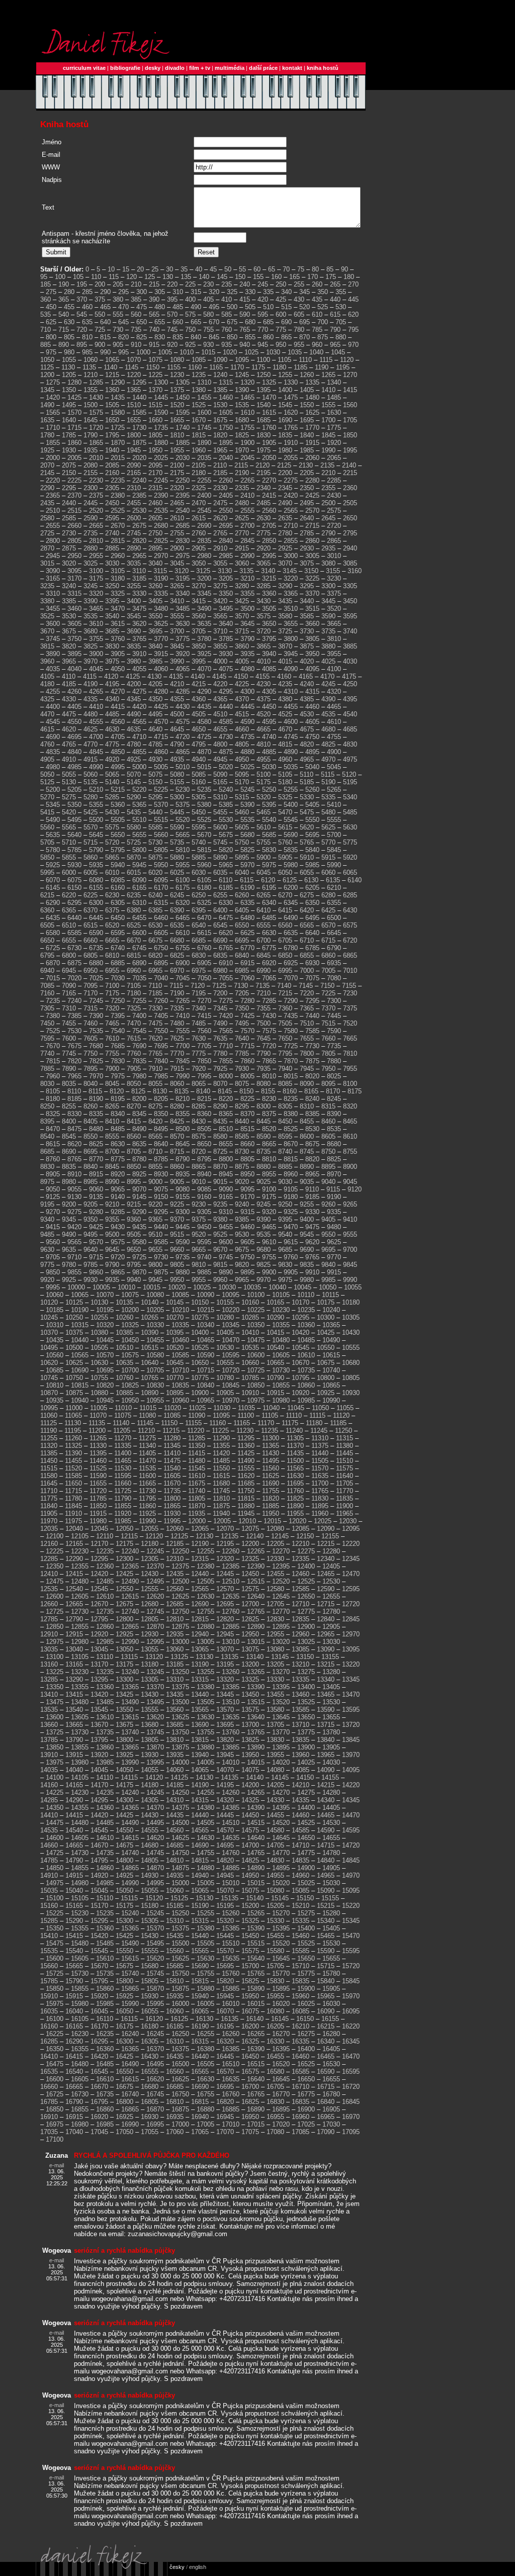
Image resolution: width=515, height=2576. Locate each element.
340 (286, 292)
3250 (112, 586)
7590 (334, 1031)
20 (140, 269)
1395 (264, 390)
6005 (91, 872)
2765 (220, 533)
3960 (47, 661)
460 (87, 307)
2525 (118, 511)
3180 (118, 578)
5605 (242, 827)
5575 (112, 827)
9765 (312, 1257)
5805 (161, 850)
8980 (69, 1182)
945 (263, 345)
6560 (285, 925)
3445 (328, 601)
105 (78, 277)
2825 (161, 541)
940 (245, 345)
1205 (69, 375)
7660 (328, 1038)
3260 (155, 586)
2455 (134, 503)
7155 (349, 986)
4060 (161, 669)
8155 (268, 1091)
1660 (155, 420)
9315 (247, 1212)
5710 (69, 842)
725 (100, 330)
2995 (269, 556)
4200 (134, 684)
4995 (118, 767)
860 (268, 337)
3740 (350, 631)
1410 (328, 390)
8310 (307, 1106)
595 (263, 314)
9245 (264, 1204)
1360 (112, 390)
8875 (242, 1167)
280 (69, 292)
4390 (328, 699)
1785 (69, 435)
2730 (69, 533)
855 (250, 337)
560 (136, 314)
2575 (334, 511)
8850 (134, 1167)
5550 (312, 820)
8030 (47, 1084)
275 (51, 292)
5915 (328, 857)
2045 (247, 458)
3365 (291, 593)
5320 (264, 797)
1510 (134, 405)
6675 (155, 940)
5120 (349, 774)
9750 (247, 1257)
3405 (155, 601)
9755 (269, 1257)
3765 (139, 639)
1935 (91, 450)
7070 (291, 978)
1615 (269, 412)
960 (317, 345)
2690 (204, 526)
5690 (291, 835)
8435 (220, 1121)
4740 (269, 737)
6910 (226, 963)
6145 (53, 888)
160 (276, 277)
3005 (312, 556)
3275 (220, 586)
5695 (312, 835)
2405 (226, 495)
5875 (155, 857)
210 (136, 284)
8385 (312, 1114)
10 (111, 269)
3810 (334, 639)
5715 (91, 842)
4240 (307, 684)
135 (186, 277)
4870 (204, 752)
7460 (91, 1023)
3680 (91, 631)
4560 (118, 722)
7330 (155, 1008)
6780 (291, 948)
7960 (53, 1076)
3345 (204, 593)
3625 (161, 624)
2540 (183, 511)
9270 (53, 1212)
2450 (112, 503)
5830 (269, 850)
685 (268, 322)
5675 (226, 835)
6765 (226, 948)
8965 (312, 1174)
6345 (291, 903)
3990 (177, 661)
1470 (269, 397)
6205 (312, 888)
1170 (237, 367)
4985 (74, 767)
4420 (139, 707)
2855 (291, 541)
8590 (264, 1136)
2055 (291, 458)
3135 (246, 571)
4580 (204, 722)
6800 (69, 955)
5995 (47, 872)
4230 (264, 684)
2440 (69, 503)
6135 (333, 880)
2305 (112, 488)
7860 (247, 1061)
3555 (177, 616)
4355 (177, 699)
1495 (69, 405)
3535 (91, 616)
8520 (269, 1129)
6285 (350, 895)
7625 (177, 1038)
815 (105, 337)
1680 (242, 420)
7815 (53, 1061)
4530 (307, 714)
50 (228, 269)
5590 (177, 827)
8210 (183, 1099)
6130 (311, 880)
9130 (74, 1197)
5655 (139, 835)
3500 (247, 609)
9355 (112, 1219)
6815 (134, 955)
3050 (199, 563)
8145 (225, 1091)
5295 (155, 797)
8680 (334, 1144)
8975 (47, 1182)
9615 (291, 1242)
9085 (204, 1189)
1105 (284, 360)
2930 (307, 548)
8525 (291, 1129)
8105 (53, 1091)
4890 (291, 752)
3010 (334, 556)
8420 (155, 1121)
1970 (242, 450)
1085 (199, 360)
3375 (334, 593)
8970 (334, 1174)
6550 (242, 925)
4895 (312, 752)
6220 (69, 895)
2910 (220, 548)
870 (305, 337)
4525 (285, 714)
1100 (263, 360)
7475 (155, 1023)
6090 (139, 880)
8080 (264, 1084)
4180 (47, 684)
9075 (161, 1189)
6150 (74, 888)
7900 (112, 1069)
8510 (226, 1129)
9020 (242, 1182)
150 (240, 277)
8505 (204, 1129)
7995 (204, 1076)
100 (60, 277)
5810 (183, 850)
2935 (328, 548)
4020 (307, 661)
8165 (311, 1091)
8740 (285, 1152)
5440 (155, 812)
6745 (139, 948)
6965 (155, 971)
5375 (183, 805)
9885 (204, 1272)
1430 (96, 397)
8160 (290, 1091)
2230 (96, 480)
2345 (285, 488)
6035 (220, 872)
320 (214, 292)
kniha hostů (323, 68)
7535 (96, 1031)
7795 (285, 1053)
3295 (307, 586)
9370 (177, 1219)
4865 (183, 752)
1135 (89, 367)
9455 (226, 1227)
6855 (307, 955)
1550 (307, 405)
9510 (155, 1234)
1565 (53, 412)
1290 (118, 382)
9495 (91, 1234)
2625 (242, 518)
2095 (155, 465)
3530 (69, 616)
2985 (226, 556)
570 (172, 314)
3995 (199, 661)
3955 (334, 654)
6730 (74, 948)
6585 (74, 933)
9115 (333, 1189)
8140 (203, 1091)
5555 (334, 820)
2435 (47, 503)
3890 (53, 654)
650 (142, 322)
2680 (161, 526)
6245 (177, 895)
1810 (177, 435)
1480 (312, 397)
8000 (226, 1076)
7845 (183, 1061)
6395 (199, 910)
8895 (328, 1167)
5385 (226, 805)
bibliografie (125, 68)
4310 (291, 692)
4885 (269, 752)
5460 (242, 812)
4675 (307, 729)
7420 (226, 1016)
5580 (134, 827)
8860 (177, 1167)
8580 (220, 1136)
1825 (242, 435)
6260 (242, 895)
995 (123, 352)
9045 (350, 1182)
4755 (334, 737)
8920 (118, 1174)
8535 (334, 1129)
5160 (199, 782)
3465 (96, 609)
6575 (350, 925)
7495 (242, 1023)
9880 (183, 1272)
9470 (291, 1227)
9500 (112, 1234)
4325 (47, 699)
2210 (328, 473)
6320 (183, 903)
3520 (334, 609)
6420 (307, 910)
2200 (285, 473)
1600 (204, 412)
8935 (183, 1174)
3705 (199, 631)
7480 (177, 1023)
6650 (47, 940)
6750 (161, 948)
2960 (118, 556)
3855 (220, 646)
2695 (226, 526)
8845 (112, 1167)
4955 (264, 759)
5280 (91, 797)
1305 (183, 382)
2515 (74, 511)
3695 (155, 631)
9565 (74, 1242)
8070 (220, 1084)
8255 (69, 1106)
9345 (69, 1219)
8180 (53, 1099)
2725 (47, 533)
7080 (334, 978)
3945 (291, 654)
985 (87, 352)
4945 (220, 759)
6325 (204, 903)
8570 (177, 1136)
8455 (307, 1121)
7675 (74, 1046)
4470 (47, 714)
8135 (182, 1091)
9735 (183, 1257)
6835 (220, 955)
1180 (279, 367)
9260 (328, 1204)
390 (154, 299)
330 (250, 292)
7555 (183, 1031)
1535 (242, 405)
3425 (242, 601)
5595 (199, 827)
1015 (208, 352)
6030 (199, 872)
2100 (177, 465)
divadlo (175, 68)
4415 (118, 707)
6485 (269, 918)
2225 (74, 480)
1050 (47, 360)
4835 (53, 752)
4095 (312, 669)
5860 (91, 857)
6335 (247, 903)
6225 (91, 895)
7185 (155, 993)
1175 (258, 367)
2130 (306, 465)
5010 (183, 767)
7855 (226, 1061)
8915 (96, 1174)
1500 (91, 405)
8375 (269, 1114)
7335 (177, 1008)
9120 (355, 1189)
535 (46, 314)
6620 (226, 933)
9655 (155, 1250)
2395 (183, 495)
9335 (334, 1212)
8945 (226, 1174)
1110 (305, 360)
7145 (306, 986)
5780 (53, 850)
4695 (74, 737)
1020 (230, 352)
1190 (322, 367)
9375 (199, 1219)
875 (323, 337)
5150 (155, 782)
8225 (247, 1099)
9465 (269, 1227)
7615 (134, 1038)
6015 (134, 872)
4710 (139, 737)
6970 (177, 971)
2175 (177, 473)
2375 (96, 495)
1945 (134, 450)
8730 (242, 1152)
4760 (47, 744)
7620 (155, 1038)
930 (208, 345)
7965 (74, 1076)
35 (184, 269)
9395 (285, 1219)
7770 (177, 1053)
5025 (247, 767)
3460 (74, 609)
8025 (334, 1076)
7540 (118, 1031)
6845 (264, 955)
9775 (47, 1265)
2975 (183, 556)
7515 (328, 1023)
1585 (139, 412)
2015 (118, 458)
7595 (47, 1038)
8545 (69, 1136)
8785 (161, 1159)
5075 (155, 774)
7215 (285, 993)
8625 (96, 1144)
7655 (307, 1038)
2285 (334, 480)
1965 (220, 450)
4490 (134, 714)
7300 (334, 1001)
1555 (328, 405)
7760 (134, 1053)
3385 (69, 601)
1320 (247, 382)
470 (123, 307)
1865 (96, 443)
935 (227, 345)
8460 (328, 1121)
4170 (327, 676)
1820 (220, 435)
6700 (264, 940)
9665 (199, 1250)
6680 (177, 940)
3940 (269, 654)
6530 (155, 925)
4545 (53, 722)
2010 (96, 458)
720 (82, 330)
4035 (53, 669)
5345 (53, 805)
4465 (334, 707)
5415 (47, 812)
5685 (269, 835)
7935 (264, 1069)
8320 (350, 1106)
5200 (53, 790)
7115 (176, 986)
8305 (285, 1106)
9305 (204, 1212)
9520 (199, 1234)
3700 (177, 631)
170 (313, 277)
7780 (220, 1053)
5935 (96, 865)
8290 (220, 1106)
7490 (220, 1023)
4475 (69, 714)
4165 (306, 676)
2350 (307, 488)
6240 (155, 895)
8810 (269, 1159)
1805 (155, 435)
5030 (269, 767)
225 (190, 284)
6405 (242, 910)
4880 (247, 752)
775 (281, 330)
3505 (269, 609)
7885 (47, 1069)
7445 (334, 1016)
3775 (183, 639)
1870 (118, 443)
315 (196, 292)
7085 (47, 986)
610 (317, 314)
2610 (177, 518)
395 (172, 299)
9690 (307, 1250)
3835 (134, 646)
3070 (285, 563)
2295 (69, 488)
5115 (328, 774)
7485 (199, 1023)
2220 (53, 480)
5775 (350, 842)
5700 (334, 835)
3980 (134, 661)
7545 (139, 1031)
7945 (307, 1069)
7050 (204, 978)
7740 (47, 1053)
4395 (350, 699)
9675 (242, 1250)
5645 (96, 835)
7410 (183, 1016)
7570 (247, 1031)
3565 (220, 616)
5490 (53, 820)
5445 (177, 812)
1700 (328, 420)
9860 (96, 1272)
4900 (334, 752)
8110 (74, 1091)
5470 (285, 812)
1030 (273, 352)
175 (331, 277)
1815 (199, 435)
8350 (161, 1114)
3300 (328, 586)
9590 (183, 1242)
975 (51, 352)
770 (263, 330)
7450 (47, 1023)
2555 (247, 511)
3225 (312, 578)
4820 (307, 744)
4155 (263, 676)
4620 (69, 729)
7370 (328, 1008)
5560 (47, 827)
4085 (269, 669)
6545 (220, 925)
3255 (134, 586)
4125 (133, 676)
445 (353, 299)
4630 (112, 729)
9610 (269, 1242)
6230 (112, 895)
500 (232, 307)
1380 (199, 390)
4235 (285, 684)
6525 (134, 925)
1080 (177, 360)
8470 (53, 1129)
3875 (307, 646)
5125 (47, 782)
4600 (291, 722)
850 (232, 337)
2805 (74, 541)
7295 (312, 1001)
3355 (247, 593)
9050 (53, 1189)
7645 (264, 1038)
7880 (334, 1061)
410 (227, 299)
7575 (269, 1031)
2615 (199, 518)
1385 (220, 390)
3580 (285, 616)
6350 (312, 903)
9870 (139, 1272)
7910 (155, 1069)
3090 (53, 571)
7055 (226, 978)
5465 (264, 812)
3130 (225, 571)
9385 (242, 1219)
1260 (307, 375)
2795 (350, 533)
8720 (199, 1152)
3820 (69, 646)
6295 (74, 903)
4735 (247, 737)
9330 (312, 1212)
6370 (91, 910)
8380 (291, 1114)
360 (46, 299)
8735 (264, 1152)
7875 (312, 1061)
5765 (307, 842)
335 (268, 292)
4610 (334, 722)
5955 (183, 865)
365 (64, 299)
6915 (247, 963)
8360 (204, 1114)
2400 (204, 495)
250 (281, 284)
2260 (226, 480)
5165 (220, 782)
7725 (291, 1046)
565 (154, 314)
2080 (91, 465)
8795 (204, 1159)
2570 (312, 511)
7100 (112, 986)
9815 (220, 1265)
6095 (161, 880)
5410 (334, 805)
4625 (91, 729)
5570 (91, 827)
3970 (91, 661)
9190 (334, 1197)
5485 (350, 812)
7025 (96, 978)
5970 (247, 865)
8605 (328, 1136)
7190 (177, 993)
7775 (199, 1053)
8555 (112, 1136)
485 (178, 307)
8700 (112, 1152)
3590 (328, 616)
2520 (96, 511)
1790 (91, 435)
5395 (269, 805)
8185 (74, 1099)
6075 (74, 880)
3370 (312, 593)
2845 (247, 541)
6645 (334, 933)
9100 (269, 1189)
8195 (118, 1099)
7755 (112, 1053)
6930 (312, 963)
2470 (199, 503)
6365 (69, 910)
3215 (269, 578)
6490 (291, 918)
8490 (139, 1129)
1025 (251, 352)
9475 (312, 1227)
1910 (291, 443)
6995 (285, 971)
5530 (226, 820)
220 (172, 284)
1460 (226, 397)
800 (51, 337)
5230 (183, 790)
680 (250, 322)
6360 (47, 910)
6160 (118, 888)
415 (245, 299)
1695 (307, 420)
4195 (112, 684)
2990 (247, 556)
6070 (53, 880)
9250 (285, 1204)
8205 (161, 1099)
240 (245, 284)
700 (323, 322)
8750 (328, 1152)
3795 (269, 639)
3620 (139, 624)
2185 (220, 473)
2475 (220, 503)
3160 (355, 571)
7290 (291, 1001)
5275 (69, 797)
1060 (91, 360)
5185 (307, 782)
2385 (139, 495)
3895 (74, 654)
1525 (199, 405)
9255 (307, 1204)
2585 (69, 518)
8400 (69, 1121)
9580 (139, 1242)
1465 (247, 397)
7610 (112, 1038)
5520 (183, 820)
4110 (69, 676)
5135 (91, 782)
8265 (112, 1106)
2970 (161, 556)
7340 (199, 1008)
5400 (291, 805)
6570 (328, 925)
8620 (74, 1144)
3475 (139, 609)
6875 (74, 963)
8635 (139, 1144)
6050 (285, 872)
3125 (203, 571)
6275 (307, 895)
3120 (182, 571)
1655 (134, 420)
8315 (328, 1106)
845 (214, 337)
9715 (96, 1257)
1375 (177, 390)
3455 (53, 609)
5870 (134, 857)
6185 (226, 888)
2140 (349, 465)
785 (317, 330)
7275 (226, 1001)
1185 (301, 367)
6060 (328, 872)
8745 (307, 1152)
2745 (134, 533)
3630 (183, 624)
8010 (269, 1076)
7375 (350, 1008)
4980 (53, 767)
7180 (134, 993)
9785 (91, 1265)
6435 (53, 918)
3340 (183, 593)
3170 (74, 578)
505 (250, 307)
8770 (96, 1159)
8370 (247, 1114)
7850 (204, 1061)
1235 (199, 375)
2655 (53, 526)
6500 (334, 918)
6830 (199, 955)
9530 (242, 1234)
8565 (155, 1136)
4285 (183, 692)
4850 (118, 752)
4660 (242, 729)
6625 (247, 933)
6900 (183, 963)
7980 (139, 1076)
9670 (220, 1250)
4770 (91, 744)
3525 (47, 616)
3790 (247, 639)
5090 (220, 774)
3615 (118, 624)
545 (82, 314)
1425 (74, 397)
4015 (285, 661)
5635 (53, 835)
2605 (155, 518)
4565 (139, 722)
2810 (96, 541)
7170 (91, 993)
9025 (264, 1182)
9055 (74, 1189)
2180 (199, 473)
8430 (199, 1121)
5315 (242, 797)
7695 (161, 1046)
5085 (199, 774)
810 (87, 337)
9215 (134, 1204)
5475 (307, 812)
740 (154, 330)
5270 (47, 797)
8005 (247, 1076)
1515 (155, 405)
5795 (118, 850)
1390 (242, 390)
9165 (226, 1197)
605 (299, 314)
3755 (96, 639)
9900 (269, 1272)
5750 (242, 842)
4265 (96, 692)
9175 (269, 1197)
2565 (291, 511)
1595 (183, 412)
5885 (199, 857)
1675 (220, 420)
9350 (91, 1219)
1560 (350, 405)
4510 (220, 714)
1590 (161, 412)
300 (142, 292)
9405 (328, 1219)
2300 (91, 488)
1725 (118, 428)
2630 (264, 518)
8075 (242, 1084)
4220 (220, 684)
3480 (161, 609)
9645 (112, 1250)
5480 (328, 812)
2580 (47, 518)
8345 (139, 1114)
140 (204, 277)
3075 (307, 563)
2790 (328, 533)
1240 (220, 375)
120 (132, 277)
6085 (118, 880)
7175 (112, 993)
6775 (269, 948)
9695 (328, 1250)
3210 (247, 578)
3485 (183, 609)
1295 (139, 382)
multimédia (230, 68)
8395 (47, 1121)
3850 (199, 646)
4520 (264, 714)
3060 (242, 563)
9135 (96, 1197)
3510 (291, 609)
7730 (312, 1046)
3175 (96, 578)
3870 (285, 646)
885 (46, 345)
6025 (177, 872)
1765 (291, 428)
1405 (307, 390)
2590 (91, 518)
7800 (307, 1053)
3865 (264, 646)
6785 (312, 948)
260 (317, 284)
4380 (285, 699)
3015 (47, 563)
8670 (291, 1144)
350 (323, 292)
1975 (264, 450)
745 (172, 330)
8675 (312, 1144)
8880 (264, 1167)
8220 (226, 1099)
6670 (134, 940)
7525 (53, 1031)
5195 (350, 782)
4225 (242, 684)
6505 (47, 925)
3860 (242, 646)
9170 (247, 1197)
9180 (291, 1197)
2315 (155, 488)
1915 (312, 443)
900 (100, 345)
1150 (153, 367)
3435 (285, 601)
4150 (241, 676)
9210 (112, 1204)
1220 (134, 375)
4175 (349, 676)
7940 (285, 1069)
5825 (247, 850)
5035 (291, 767)
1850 (350, 435)
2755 (177, 533)
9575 (118, 1242)
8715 (177, 1152)
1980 (285, 450)
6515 (91, 925)
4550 (74, 722)
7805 (328, 1053)
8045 (112, 1084)
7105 (134, 986)
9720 (118, 1257)
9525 (220, 1234)
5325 (285, 797)
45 (213, 269)
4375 (264, 699)
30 (169, 269)
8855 (155, 1167)
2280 (312, 480)
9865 (118, 1272)
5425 (91, 812)
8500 (183, 1129)
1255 (285, 375)
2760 (199, 533)
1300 (161, 382)
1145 (132, 367)
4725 (204, 737)
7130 (241, 986)
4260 (74, 692)
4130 (154, 676)
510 (268, 307)
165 (294, 277)
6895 (161, 963)
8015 (291, 1076)
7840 (161, 1061)
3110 (139, 571)
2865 (334, 541)
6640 (312, 933)
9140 (118, 1197)
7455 (69, 1023)
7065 (269, 978)
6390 (177, 910)
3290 (285, 586)
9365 (155, 1219)
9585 (161, 1242)
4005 (242, 661)
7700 (183, 1046)
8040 (91, 1084)
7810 (350, 1053)
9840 (328, 1265)
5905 (285, 857)
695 (305, 322)
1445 (161, 397)
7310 (69, 1008)
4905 (47, 759)
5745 (220, 842)
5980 (291, 865)
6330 (226, 903)
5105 (285, 774)
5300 (177, 797)
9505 (134, 1234)
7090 (69, 986)
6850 (285, 955)
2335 (242, 488)
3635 (204, 624)
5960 (204, 865)
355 (341, 292)
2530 (139, 511)
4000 (220, 661)
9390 (264, 1219)
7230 (350, 993)
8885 (285, 1167)
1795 (112, 435)
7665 (350, 1038)
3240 (69, 586)
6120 (268, 880)
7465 (112, 1023)
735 (136, 330)
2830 (183, 541)
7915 (177, 1069)
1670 (199, 420)
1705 (350, 420)
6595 (118, 933)
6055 (307, 872)
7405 (161, 1016)
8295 (242, 1106)
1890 (204, 443)
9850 (53, 1272)
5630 (350, 827)
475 (142, 307)
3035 (134, 563)
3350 (226, 593)
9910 (312, 1272)
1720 (96, 428)
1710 (53, 428)
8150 (246, 1091)
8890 (307, 1167)
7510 (307, 1023)
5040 (312, 767)
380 (118, 299)
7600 (69, 1038)
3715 (242, 631)
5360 (118, 805)
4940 (199, 759)
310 (178, 292)
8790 (183, 1159)
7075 (312, 978)
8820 (312, 1159)
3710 (220, 631)
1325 (269, 382)
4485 (112, 714)
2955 (96, 556)
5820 (226, 850)
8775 (118, 1159)
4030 (350, 661)
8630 (118, 1144)
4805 (242, 744)
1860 (74, 443)
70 (286, 269)
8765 (74, 1159)
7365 (307, 1008)
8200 (139, 1099)
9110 (312, 1189)
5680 (247, 835)
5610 (264, 827)
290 (105, 292)
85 (330, 269)
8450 (285, 1121)
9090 (226, 1189)
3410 (177, 601)
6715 (328, 940)
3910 (139, 654)
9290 (139, 1212)
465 (105, 307)
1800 (134, 435)
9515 (177, 1234)
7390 (96, 1016)
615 (335, 314)
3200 (204, 578)
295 (123, 292)
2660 (74, 526)
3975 (112, 661)
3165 (53, 578)
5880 (177, 857)
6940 (47, 971)
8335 (96, 1114)
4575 (183, 722)
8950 (247, 1174)
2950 (74, 556)
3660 (312, 624)
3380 (47, 601)
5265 (334, 790)
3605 (74, 624)
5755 (264, 842)
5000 (139, 767)
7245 (96, 1001)
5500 (96, 820)
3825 (91, 646)
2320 (177, 488)
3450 (350, 601)
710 (46, 330)
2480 (242, 503)
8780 (139, 1159)
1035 (295, 352)
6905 (204, 963)
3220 (291, 578)
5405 (312, 805)
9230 (199, 1204)
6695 (242, 940)
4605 (312, 722)
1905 (269, 443)
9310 (226, 1212)
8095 (328, 1084)
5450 (199, 812)
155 (258, 277)
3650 (269, 624)
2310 (134, 488)
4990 (96, 767)
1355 (91, 390)
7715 (247, 1046)
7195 (199, 993)
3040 (155, 563)
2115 (241, 465)
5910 (307, 857)
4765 (69, 744)
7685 (118, 1046)
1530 (220, 405)
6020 (155, 872)
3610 (96, 624)
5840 (312, 850)
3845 (177, 646)
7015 (53, 978)
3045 (177, 563)
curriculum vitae (84, 68)
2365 (53, 495)
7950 (328, 1069)
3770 (161, 639)
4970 (328, 759)
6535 (177, 925)
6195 (269, 888)
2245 (161, 480)
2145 (47, 473)
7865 (269, 1061)
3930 (226, 654)
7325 (134, 1008)
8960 (291, 1174)
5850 (47, 857)
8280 (177, 1106)
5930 (74, 865)
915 (154, 345)
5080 (177, 774)
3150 (311, 571)
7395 (118, 1016)
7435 (291, 1016)
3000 (291, 556)
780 (299, 330)
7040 (161, 978)
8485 (118, 1129)
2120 (263, 465)
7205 (242, 993)
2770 (242, 533)
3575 (264, 616)
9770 (334, 1257)
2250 (183, 480)
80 (315, 269)
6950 (91, 971)
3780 (204, 639)
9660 (177, 1250)
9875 (161, 1272)
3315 (74, 593)
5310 (220, 797)
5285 (112, 797)
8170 (333, 1091)
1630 (334, 412)
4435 (204, 707)
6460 (161, 918)
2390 (161, 495)
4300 (247, 692)
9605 (247, 1242)
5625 (328, 827)
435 (317, 299)
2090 (134, 465)
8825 (334, 1159)
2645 (328, 518)
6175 (183, 888)
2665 (96, 526)
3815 (47, 646)
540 (64, 314)
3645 (247, 624)
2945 (53, 556)
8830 (47, 1167)
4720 (183, 737)
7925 (220, 1069)
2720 (334, 526)
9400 (307, 1219)
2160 (112, 473)
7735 (334, 1046)
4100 (334, 669)
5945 (139, 865)
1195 (343, 367)
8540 (47, 1136)
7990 (183, 1076)
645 (123, 322)
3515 (312, 609)
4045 (96, 669)
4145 (219, 676)
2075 (69, 465)
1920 (334, 443)
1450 (183, 397)
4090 (291, 669)
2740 (112, 533)
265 (335, 284)
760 (227, 330)
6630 (269, 933)
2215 (350, 473)
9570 (96, 1242)
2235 (118, 480)
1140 (110, 367)
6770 (247, 948)
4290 (204, 692)
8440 (242, 1121)
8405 (91, 1121)
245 (263, 284)
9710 (74, 1257)
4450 (269, 707)
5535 (247, 820)
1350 (69, 390)
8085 (285, 1084)
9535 (264, 1234)
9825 (264, 1265)
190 (64, 284)
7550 (161, 1031)
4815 (285, 744)
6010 (112, 872)
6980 (220, 971)
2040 (226, 458)
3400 (134, 601)
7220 (307, 993)
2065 (334, 458)
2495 (307, 503)
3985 (155, 661)
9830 (285, 1265)
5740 (199, 842)
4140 (198, 676)
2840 (226, 541)
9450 (204, 1227)
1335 (312, 382)
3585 (307, 616)
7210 (264, 993)
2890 (134, 548)
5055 (69, 774)
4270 (118, 692)
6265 (264, 895)
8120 (117, 1091)
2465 (177, 503)
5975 (269, 865)
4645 (177, 729)
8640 (161, 1144)
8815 (291, 1159)
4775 (112, 744)
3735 (328, 631)
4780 (134, 744)
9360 (134, 1219)
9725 (139, 1257)
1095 (242, 360)
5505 (118, 820)
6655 (69, 940)
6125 (290, 880)
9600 (226, 1242)
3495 (226, 609)
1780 (47, 435)
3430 (264, 601)
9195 (47, 1204)
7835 (139, 1061)
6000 (69, 872)
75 (301, 269)
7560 (204, 1031)
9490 (69, 1234)
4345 (134, 699)
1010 (187, 352)
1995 (350, 450)
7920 (199, 1069)
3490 (204, 609)
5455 (220, 812)
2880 (91, 548)
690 (286, 322)
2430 (334, 495)
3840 (155, 646)
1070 (134, 360)
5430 (112, 812)
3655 (291, 624)
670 (214, 322)
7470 (134, 1023)
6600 (139, 933)
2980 (204, 556)
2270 (269, 480)
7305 (47, 1008)
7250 (118, 1001)
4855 (139, 752)
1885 (183, 443)
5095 (242, 774)
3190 (161, 578)
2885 (112, 548)
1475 (291, 397)
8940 (204, 1174)
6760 (204, 948)
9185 (312, 1197)
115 (114, 277)
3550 (155, 616)
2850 (269, 541)
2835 (204, 541)
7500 (264, 1023)
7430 (269, 1016)
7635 (220, 1038)
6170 (161, 888)
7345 (220, 1008)
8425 (177, 1121)
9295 (161, 1212)
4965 (307, 759)
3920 (183, 654)
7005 (328, 971)
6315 (161, 903)
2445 (91, 503)
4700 (96, 737)
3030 (112, 563)
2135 (327, 465)
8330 (74, 1114)
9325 (291, 1212)
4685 (350, 729)
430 (299, 299)
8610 (350, 1136)
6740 (118, 948)
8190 (96, 1099)
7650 (285, 1038)
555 (118, 314)
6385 (155, 910)
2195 (264, 473)
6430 (350, 910)
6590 (96, 933)
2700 (247, 526)
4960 (285, 759)
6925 (291, 963)
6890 (139, 963)
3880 (328, 646)
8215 (204, 1099)
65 (272, 269)
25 (155, 269)
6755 (183, 948)
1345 (47, 390)
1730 (139, 428)
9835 (307, 1265)
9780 (69, 1265)
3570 (242, 616)
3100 (96, 571)
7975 (118, 1076)
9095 (247, 1189)
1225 (155, 375)
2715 (312, 526)
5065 (112, 774)
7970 (96, 1076)
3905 (118, 654)
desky (153, 68)
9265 (350, 1204)
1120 (347, 360)
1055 (69, 360)
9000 (155, 1182)
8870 (220, 1167)
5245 (247, 790)
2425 (312, 495)
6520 (112, 925)
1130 (68, 367)
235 (227, 284)
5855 (69, 857)
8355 (183, 1114)
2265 (247, 480)
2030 (183, 458)
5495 (74, 820)
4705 (118, 737)
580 (208, 314)
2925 (285, 548)
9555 (350, 1234)
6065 (350, 872)
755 (208, 330)
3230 (334, 578)
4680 (328, 729)
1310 (204, 382)
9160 (204, 1197)
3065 (264, 563)
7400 (139, 1016)
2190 (242, 473)
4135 (176, 676)
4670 (285, 729)
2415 (269, 495)
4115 (90, 676)
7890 (69, 1069)
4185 (69, 684)
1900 (247, 443)
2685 (183, 526)
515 (286, 307)
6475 (226, 918)
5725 (134, 842)
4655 (220, 729)
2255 (204, 480)
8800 (226, 1159)
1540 (264, 405)
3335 (161, 593)
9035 (307, 1182)
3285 (264, 586)
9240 (242, 1204)
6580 (53, 933)
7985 (161, 1076)
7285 (269, 1001)
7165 (69, 993)
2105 (199, 465)
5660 (161, 835)
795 (353, 330)
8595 (285, 1136)
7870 (291, 1061)
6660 (91, 940)
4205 (155, 684)
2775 (264, 533)
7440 (312, 1016)
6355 (334, 903)
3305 (350, 586)
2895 (155, 548)
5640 (74, 835)
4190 (91, 684)
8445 (264, 1121)
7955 (350, 1069)
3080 (328, 563)
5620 (307, 827)
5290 (134, 797)
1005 (165, 352)
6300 (96, 903)
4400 (53, 707)
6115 (247, 880)
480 (160, 307)
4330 (69, 699)
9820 (242, 1265)
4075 (226, 669)
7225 (328, 993)
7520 (350, 1023)
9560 (53, 1242)
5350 (74, 805)
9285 (118, 1212)
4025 (328, 661)
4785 (155, 744)
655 (160, 322)
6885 (118, 963)
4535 (328, 714)
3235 (47, 586)
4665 (264, 729)
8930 (161, 1174)
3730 (307, 631)
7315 (91, 1008)
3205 (226, 578)
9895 (247, 1272)
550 (100, 314)
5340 (350, 797)
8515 (247, 1129)
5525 (204, 820)
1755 (247, 428)
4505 (199, 714)
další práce (263, 68)
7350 (242, 1008)
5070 (134, 774)
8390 (334, 1114)
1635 (47, 420)
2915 (242, 548)
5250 (269, 790)
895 (82, 345)
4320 (334, 692)
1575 (96, 412)
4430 (183, 707)
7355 (264, 1008)
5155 (177, 782)
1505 (112, 405)
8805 (247, 1159)
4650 (199, 729)
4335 (91, 699)
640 (105, 322)
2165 (134, 473)
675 (232, 322)
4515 (242, 714)
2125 (284, 465)
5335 (328, 797)
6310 (139, 903)
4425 (161, 707)
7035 (139, 978)
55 (242, 269)
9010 (199, 1182)
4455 (291, 707)
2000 (53, 458)
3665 (334, 624)
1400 (285, 390)
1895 (226, 443)
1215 (112, 375)
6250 (199, 895)
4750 (312, 737)
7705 (204, 1046)
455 (69, 307)
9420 (74, 1227)
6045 (264, 872)
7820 (74, 1061)
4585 (226, 722)
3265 (177, 586)
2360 (350, 488)
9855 (74, 1272)
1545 (285, 405)
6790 (334, 948)
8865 (199, 1167)
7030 (118, 978)
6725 (53, 948)
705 (341, 322)
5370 (161, 805)
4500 (177, 714)
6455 (139, 918)
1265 (328, 375)
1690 (285, 420)
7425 (247, 1016)
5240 (226, 790)
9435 (139, 1227)
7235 (53, 1001)
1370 (155, 390)
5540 (269, 820)
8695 (91, 1152)
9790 (112, 1265)
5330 (307, 797)
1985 (307, 450)
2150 (69, 473)
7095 (91, 986)
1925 (47, 450)
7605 (91, 1038)
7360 (285, 1008)
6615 (204, 933)
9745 (226, 1257)
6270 (285, 895)
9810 (199, 1265)
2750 (155, 533)
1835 (285, 435)
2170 (155, 473)
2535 (161, 511)
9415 (53, 1227)
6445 (96, 918)
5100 (264, 774)
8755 (350, 1152)
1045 (338, 352)
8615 (53, 1144)
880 (341, 337)
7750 (91, 1053)
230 (208, 284)
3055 (220, 563)
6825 (177, 955)
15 (126, 269)
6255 (220, 895)
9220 (155, 1204)
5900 (264, 857)
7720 (269, 1046)
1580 (118, 412)
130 (168, 277)
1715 (74, 428)
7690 (139, 1046)
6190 (247, 888)
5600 (220, 827)
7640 (242, 1038)
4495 (155, 714)
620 (353, 314)
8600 (307, 1136)
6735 (96, 948)
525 (323, 307)
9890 (226, 1272)
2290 (47, 488)
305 (160, 292)
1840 (307, 435)
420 (263, 299)
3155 (333, 571)
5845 (334, 850)
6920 (269, 963)
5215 (118, 790)
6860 (328, 955)
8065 (199, 1084)
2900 (177, 548)
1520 (177, 405)
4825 (328, 744)
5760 (285, 842)
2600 (134, 518)
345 (305, 292)
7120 (198, 986)
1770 (312, 428)
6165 (139, 888)
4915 (91, 759)
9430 (118, 1227)
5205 (74, 790)
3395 (112, 601)
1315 (226, 382)
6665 (112, 940)
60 (257, 269)
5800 (139, 850)
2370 (74, 495)
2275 (291, 480)
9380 (220, 1219)
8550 (91, 1136)
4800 (220, 744)
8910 (74, 1174)
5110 (307, 774)
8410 (112, 1121)
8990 (112, 1182)
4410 (96, 707)
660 (178, 322)
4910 (69, 759)
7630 (199, 1038)
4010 (264, 661)
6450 (118, 918)
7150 (327, 986)
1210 (91, 375)
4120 (111, 676)
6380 (134, 910)
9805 (177, 1265)
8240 (312, 1099)
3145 (290, 571)
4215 (199, 684)
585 (227, 314)
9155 (183, 1197)
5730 (155, 842)
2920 (264, 548)
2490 (285, 503)
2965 (139, 556)
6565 (307, 925)
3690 (134, 631)
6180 (204, 888)
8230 (269, 1099)
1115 (326, 360)
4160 (284, 676)
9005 (177, 1182)
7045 (183, 978)
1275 (53, 382)
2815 (118, 541)
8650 (204, 1144)
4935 (177, 759)
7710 (226, 1046)
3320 (96, 593)
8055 (155, 1084)
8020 (312, 1076)
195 (82, 284)
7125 (219, 986)
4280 (161, 692)
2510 (53, 511)
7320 (112, 1008)
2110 (220, 465)
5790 (96, 850)
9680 (264, 1250)
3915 (161, 654)
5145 (134, 782)
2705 (269, 526)
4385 (307, 699)
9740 (204, 1257)
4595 (269, 722)
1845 (328, 435)
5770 (328, 842)
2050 (269, 458)
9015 (220, 1182)
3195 (183, 578)
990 (105, 352)
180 (349, 277)
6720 (350, 940)
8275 (155, 1106)
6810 (112, 955)
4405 (74, 707)
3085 (350, 563)
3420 (220, 601)
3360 (269, 593)
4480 (91, 714)
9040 (328, 1182)
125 (150, 277)
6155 (96, 888)
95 (44, 277)
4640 (155, 729)
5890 (220, 857)
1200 (47, 375)
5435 (134, 812)
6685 (199, 940)
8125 (138, 1091)
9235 (220, 1204)
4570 (161, 722)
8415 (134, 1121)
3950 (312, 654)
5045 (334, 767)
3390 (91, 601)
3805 (312, 639)
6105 (204, 880)
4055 (139, 669)
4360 (199, 699)
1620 (291, 412)
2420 (291, 495)
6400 (220, 910)
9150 (161, 1197)
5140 (112, 782)
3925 (204, 654)
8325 (53, 1114)
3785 (226, 639)
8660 (247, 1144)
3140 (268, 571)
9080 (183, 1189)
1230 (177, 375)
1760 (269, 428)
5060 (91, 774)
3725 (285, 631)
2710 (291, 526)
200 (100, 284)
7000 (307, 971)
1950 (155, 450)
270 (353, 284)
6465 (183, 918)
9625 (334, 1242)
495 (214, 307)
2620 (220, 518)
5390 (247, 805)
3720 (264, 631)
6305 (118, 903)
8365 (226, 1114)
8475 (74, 1129)
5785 (74, 850)
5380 (204, 805)
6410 (264, 910)
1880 (161, 443)
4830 (350, 744)
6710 (307, 940)
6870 (53, 963)
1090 (220, 360)
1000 (143, 352)
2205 (307, 473)
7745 (69, 1053)
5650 (118, 835)
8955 (269, 1174)
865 (286, 337)
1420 (53, 397)
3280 (242, 586)
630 (69, 322)
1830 (264, 435)
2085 (112, 465)
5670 (204, 835)
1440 (139, 397)
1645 (91, 420)
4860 (161, 752)
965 (335, 345)
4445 (247, 707)
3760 (118, 639)
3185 (139, 578)
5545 (291, 820)
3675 (69, 631)
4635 (134, 729)
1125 (47, 367)
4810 (264, 744)
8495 (161, 1129)
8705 (134, 1152)
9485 (47, 1234)
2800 (53, 541)
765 (245, 330)
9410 (350, 1219)
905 (118, 345)
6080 (96, 880)
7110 (155, 986)
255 (299, 284)
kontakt (292, 68)
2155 (91, 473)
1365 (134, 390)
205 (118, 284)
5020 (226, 767)
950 (281, 345)
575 (190, 314)
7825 (96, 1061)
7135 (263, 986)
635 (87, 322)
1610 (247, 412)
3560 (199, 616)
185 (46, 284)
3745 (53, 639)
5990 (334, 865)
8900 (350, 1167)
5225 (161, 790)
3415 (199, 601)
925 (190, 345)
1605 (226, 412)
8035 (69, 1084)
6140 (355, 880)
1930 (69, 450)
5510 (139, 820)
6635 (291, 933)
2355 (328, 488)
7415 (204, 1016)
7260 (161, 1001)
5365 (139, 805)
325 (232, 292)
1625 (312, 412)
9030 (285, 1182)
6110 (226, 880)
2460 (155, 503)
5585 (155, 827)
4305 (269, 692)
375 (100, 299)
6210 (334, 888)
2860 (312, 541)
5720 (112, 842)
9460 (247, 1227)
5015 (204, 767)
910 (136, 345)
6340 (269, 903)
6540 (199, 925)
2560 (269, 511)
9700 (350, 1250)
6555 (264, 925)
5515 (161, 820)
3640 (226, 624)
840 (196, 337)
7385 (74, 1016)
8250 (47, 1106)
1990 (328, 450)
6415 (285, 910)
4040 (74, 669)
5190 (328, 782)
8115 (95, 1091)
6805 (91, 955)
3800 (291, 639)
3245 (91, 586)
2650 (350, 518)
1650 (112, 420)
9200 (69, 1204)
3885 (350, 646)
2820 (139, 541)
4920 (112, 759)
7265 (183, 1001)
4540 (350, 714)
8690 (69, 1152)
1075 (155, 360)
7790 (264, 1053)
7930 (242, 1069)
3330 (139, 593)
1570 (74, 412)
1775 (334, 428)
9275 (74, 1212)
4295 (226, 692)
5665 (183, 835)
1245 (242, 375)
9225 (177, 1204)
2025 (161, 458)
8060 (177, 1084)
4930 (155, 759)
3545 (134, 616)
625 (51, 322)
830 (160, 337)
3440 (307, 601)
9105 (291, 1189)
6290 (53, 903)
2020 (139, 458)
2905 (199, 548)
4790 (177, 744)
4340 (112, 699)
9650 (134, 1250)
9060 (96, 1189)
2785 (307, 533)
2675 (139, 526)
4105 (47, 676)
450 (51, 307)
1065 (112, 360)
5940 (118, 865)
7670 (53, 1046)
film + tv (200, 68)
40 (199, 269)
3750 (74, 639)
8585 (242, 1136)
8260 (91, 1106)
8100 (350, 1084)
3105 (118, 571)
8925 (139, 1174)
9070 (139, 1189)
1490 (47, 405)
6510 (69, 925)
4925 (134, 759)
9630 (47, 1250)
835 (178, 337)
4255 (53, 692)
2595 (112, 518)
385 (136, 299)
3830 (112, 646)
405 (208, 299)
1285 (96, 382)
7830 (118, 1061)
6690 (220, 940)
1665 (177, 420)
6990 (264, 971)
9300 (183, 1212)
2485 (264, 503)
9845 (350, 1265)
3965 (69, 661)
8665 (269, 1144)
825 (142, 337)
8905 (53, 1174)
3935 (247, 654)
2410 (247, 495)
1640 (69, 420)
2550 (226, 511)
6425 (328, 910)
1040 (316, 352)
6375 (112, 910)
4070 (204, 669)
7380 (53, 1016)
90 (345, 269)
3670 (47, 631)
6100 (183, 880)
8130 (160, 1091)
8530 (312, 1129)
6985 (242, 971)
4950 (242, 759)
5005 (161, 767)
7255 (139, 1001)
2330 (220, 488)
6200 (291, 888)
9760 (291, 1257)
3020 (69, 563)
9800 (155, 1265)
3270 (199, 586)
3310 (53, 593)
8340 (118, 1114)
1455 (204, 397)
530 (341, 307)
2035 (204, 458)
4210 (177, 684)
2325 (199, 488)
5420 (69, 812)
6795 (47, 955)
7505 (285, 1023)
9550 (328, 1234)
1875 (139, 443)
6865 (350, 955)
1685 (264, 420)
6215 (47, 895)
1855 (53, 443)
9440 (161, 1227)
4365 (220, 699)
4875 (226, 752)
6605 (161, 933)
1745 (204, 428)
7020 (74, 978)
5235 (204, 790)
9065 (118, 1189)
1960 (199, 450)
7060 (247, 978)
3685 (112, 631)
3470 (118, 609)
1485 (334, 397)
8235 (291, 1099)
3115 (160, 571)
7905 (134, 1069)
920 (172, 345)
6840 (242, 955)
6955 (112, 971)
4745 (291, 737)
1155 (174, 367)
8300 (264, 1106)
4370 (242, 699)
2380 (118, 495)
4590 (247, 722)
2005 (74, 458)
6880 (96, 963)
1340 (334, 382)
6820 (155, 955)
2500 (328, 503)
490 (196, 307)
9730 (161, 1257)
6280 (328, 895)
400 (190, 299)
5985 (312, 865)
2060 (312, 458)
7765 (155, 1053)
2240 (139, 480)
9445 (183, 1227)
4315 (312, 692)
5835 (291, 850)
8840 (91, 1167)
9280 (96, 1212)
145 (222, 277)
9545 (307, 1234)
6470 (204, 918)
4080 (247, 669)
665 (196, 322)
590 (245, 314)
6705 (285, 940)
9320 (269, 1212)
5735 (177, 842)
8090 (307, 1084)
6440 (74, 918)
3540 (112, 616)
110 (96, 277)
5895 (242, 857)
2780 (285, 533)
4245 (328, 684)
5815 (204, 850)
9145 (139, 1197)
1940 (112, 450)
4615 (47, 729)
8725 (220, 1152)
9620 (312, 1242)
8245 (334, 1099)
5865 (112, 857)
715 (64, 330)
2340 (264, 488)
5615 (285, 827)
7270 (204, 1001)
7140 (284, 986)
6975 (199, 971)
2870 (47, 548)
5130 (69, 782)
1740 (183, 428)
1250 (264, 375)
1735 (161, 428)
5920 (350, 857)
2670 (118, 526)
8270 (134, 1106)
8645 (183, 1144)
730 (118, 330)
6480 (247, 918)
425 (281, 299)
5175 (264, 782)
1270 (350, 375)
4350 (155, 699)
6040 (242, 872)
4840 (74, 752)
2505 (350, 503)
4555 (96, 722)
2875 (69, 548)
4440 (226, 707)
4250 (350, 684)
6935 (334, 963)
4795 (199, 744)
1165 (216, 367)
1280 (74, 382)
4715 (161, 737)
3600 (53, 624)
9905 (291, 1272)
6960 (134, 971)
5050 (47, 774)
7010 (350, 971)
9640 (91, 1250)
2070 (47, 465)
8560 (134, 1136)
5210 (96, 790)
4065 (183, 669)
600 (281, 314)
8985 (91, 1182)
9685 (285, 1250)
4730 (226, 737)
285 (87, 292)
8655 (226, 1144)
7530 (74, 1031)
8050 (134, 1084)
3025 (91, 563)
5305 (199, 797)
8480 (96, 1129)
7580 (291, 1031)
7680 (96, 1046)
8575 (199, 1136)
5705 (47, 842)
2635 (285, 518)
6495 (312, 918)
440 (335, 299)
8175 (355, 1091)
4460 (312, 707)
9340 (47, 1219)
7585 (312, 1031)
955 (299, 345)
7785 (242, 1053)
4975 (350, 759)
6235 (134, 895)
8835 (69, 1167)
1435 (118, 397)
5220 (139, 790)
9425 (96, 1227)
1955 (177, 450)
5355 (96, 805)
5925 (53, 865)
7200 (220, 993)
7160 (47, 993)
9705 (53, 1257)
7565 (226, 1031)
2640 (307, 518)
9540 (285, 1234)
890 (64, 345)
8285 (199, 1106)
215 (154, 284)
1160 (195, 367)
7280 (247, 1001)
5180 (285, 782)
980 (69, 352)
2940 (350, 548)
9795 (134, 1265)
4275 (139, 692)
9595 (204, 1242)
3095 (74, 571)
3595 (350, 616)
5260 (312, 790)
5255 (291, 790)
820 (123, 337)
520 (305, 307)
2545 (204, 511)
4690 (53, 737)
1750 (226, 428)
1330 (291, 382)
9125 (53, 1197)
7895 (91, 1069)
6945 (69, 971)
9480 (334, 1227)
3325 (118, 593)
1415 (350, 390)
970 (353, 345)
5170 (242, 782)
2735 (91, 533)
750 (190, 330)
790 (335, 330)
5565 (69, 827)
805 (69, 337)
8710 (155, 1152)
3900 (96, 654)
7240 (74, 1001)
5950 (161, 865)
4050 (118, 669)
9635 (69, 1250)
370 (82, 299)
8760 (53, 1159)
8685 (47, 1152)
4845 (96, 752)
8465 (350, 1121)
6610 (183, 933)
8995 (134, 1182)
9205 (91, 1204)
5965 (226, 865)
